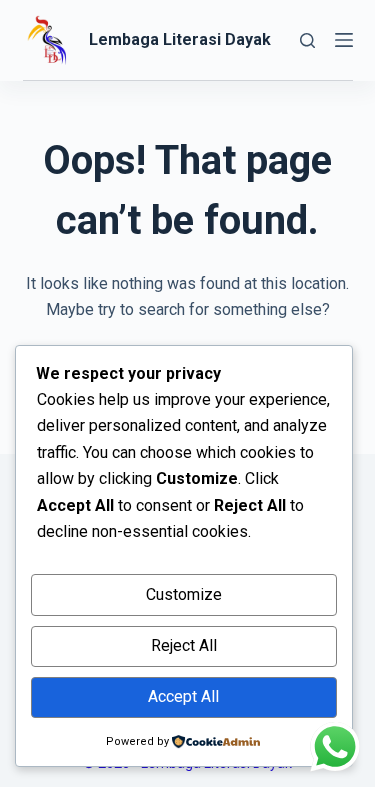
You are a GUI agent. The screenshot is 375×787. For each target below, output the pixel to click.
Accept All (183, 696)
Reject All (184, 645)
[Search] (307, 40)
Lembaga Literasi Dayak (180, 39)
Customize (184, 594)
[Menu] (344, 40)
